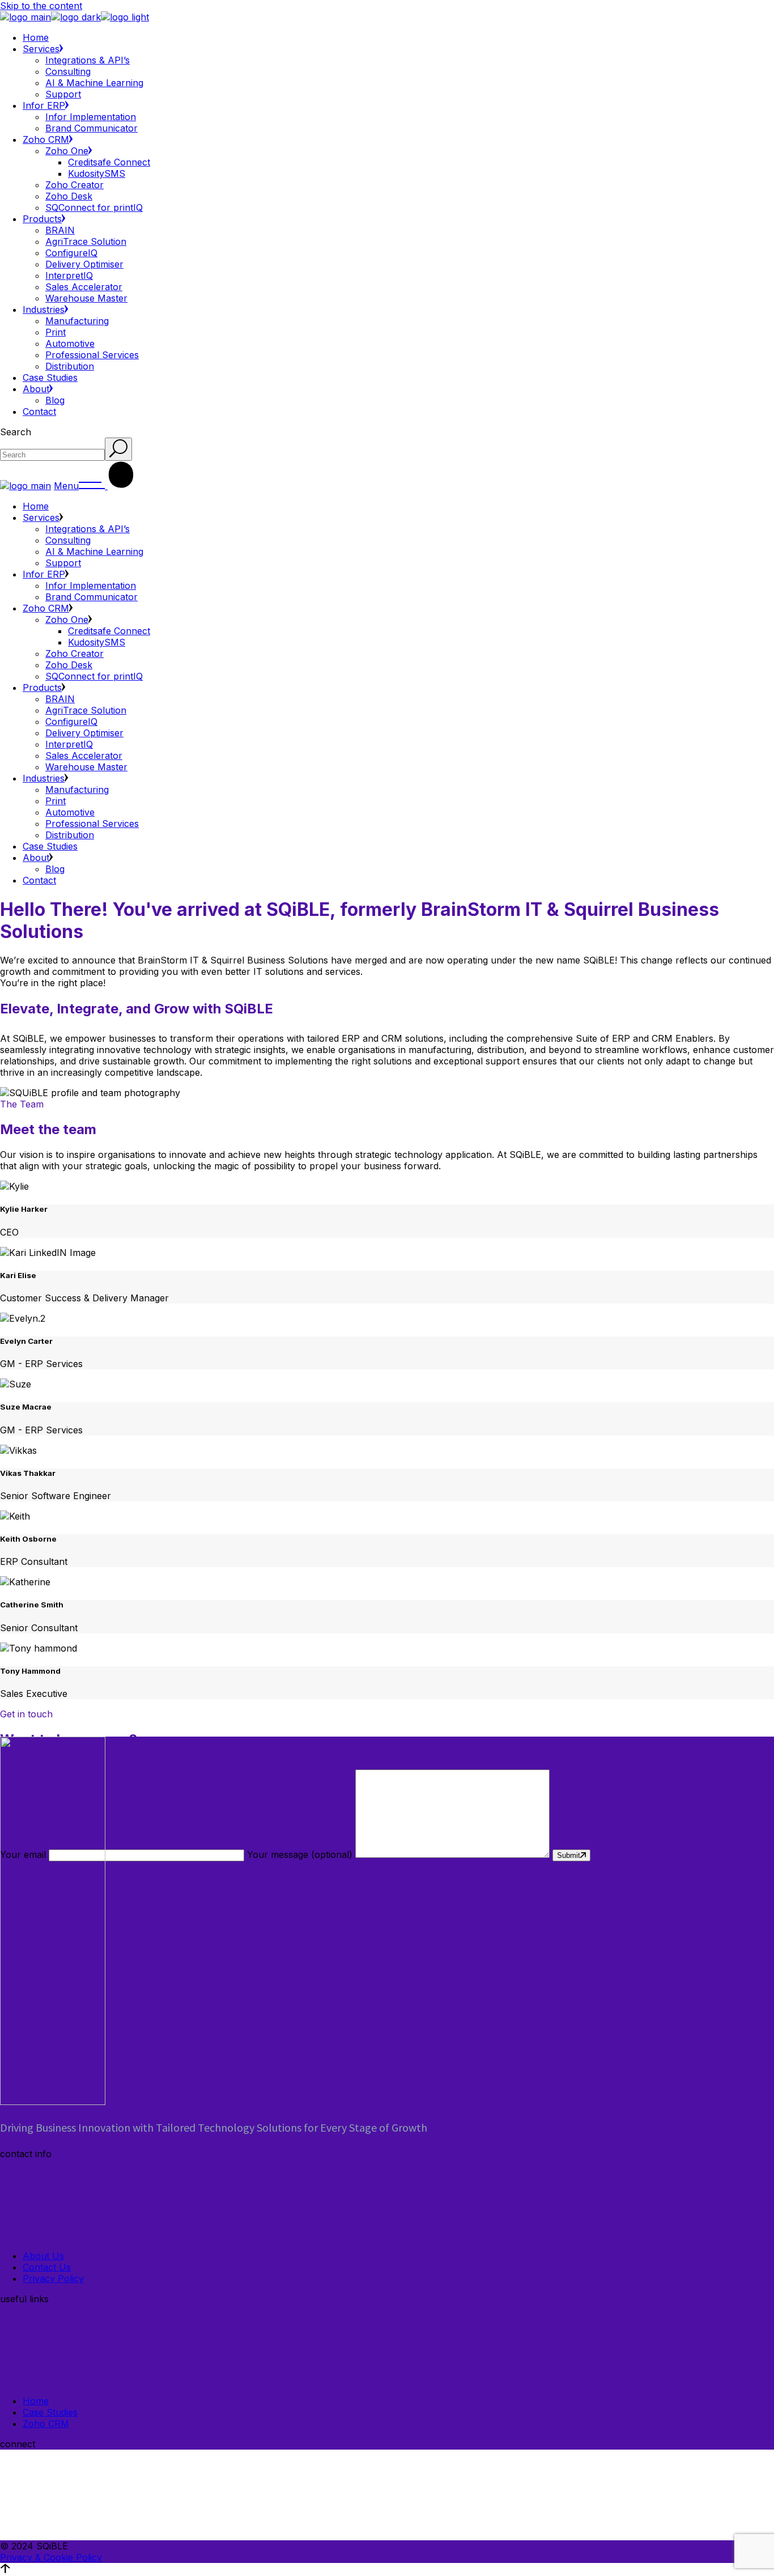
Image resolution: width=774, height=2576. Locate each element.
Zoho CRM (46, 2424)
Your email (24, 1854)
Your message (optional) (301, 1854)
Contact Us (47, 2267)
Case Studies (50, 2412)
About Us (43, 2256)
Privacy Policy (53, 2278)
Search (16, 432)
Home (36, 2401)
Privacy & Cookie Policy (51, 2557)
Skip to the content (41, 6)
